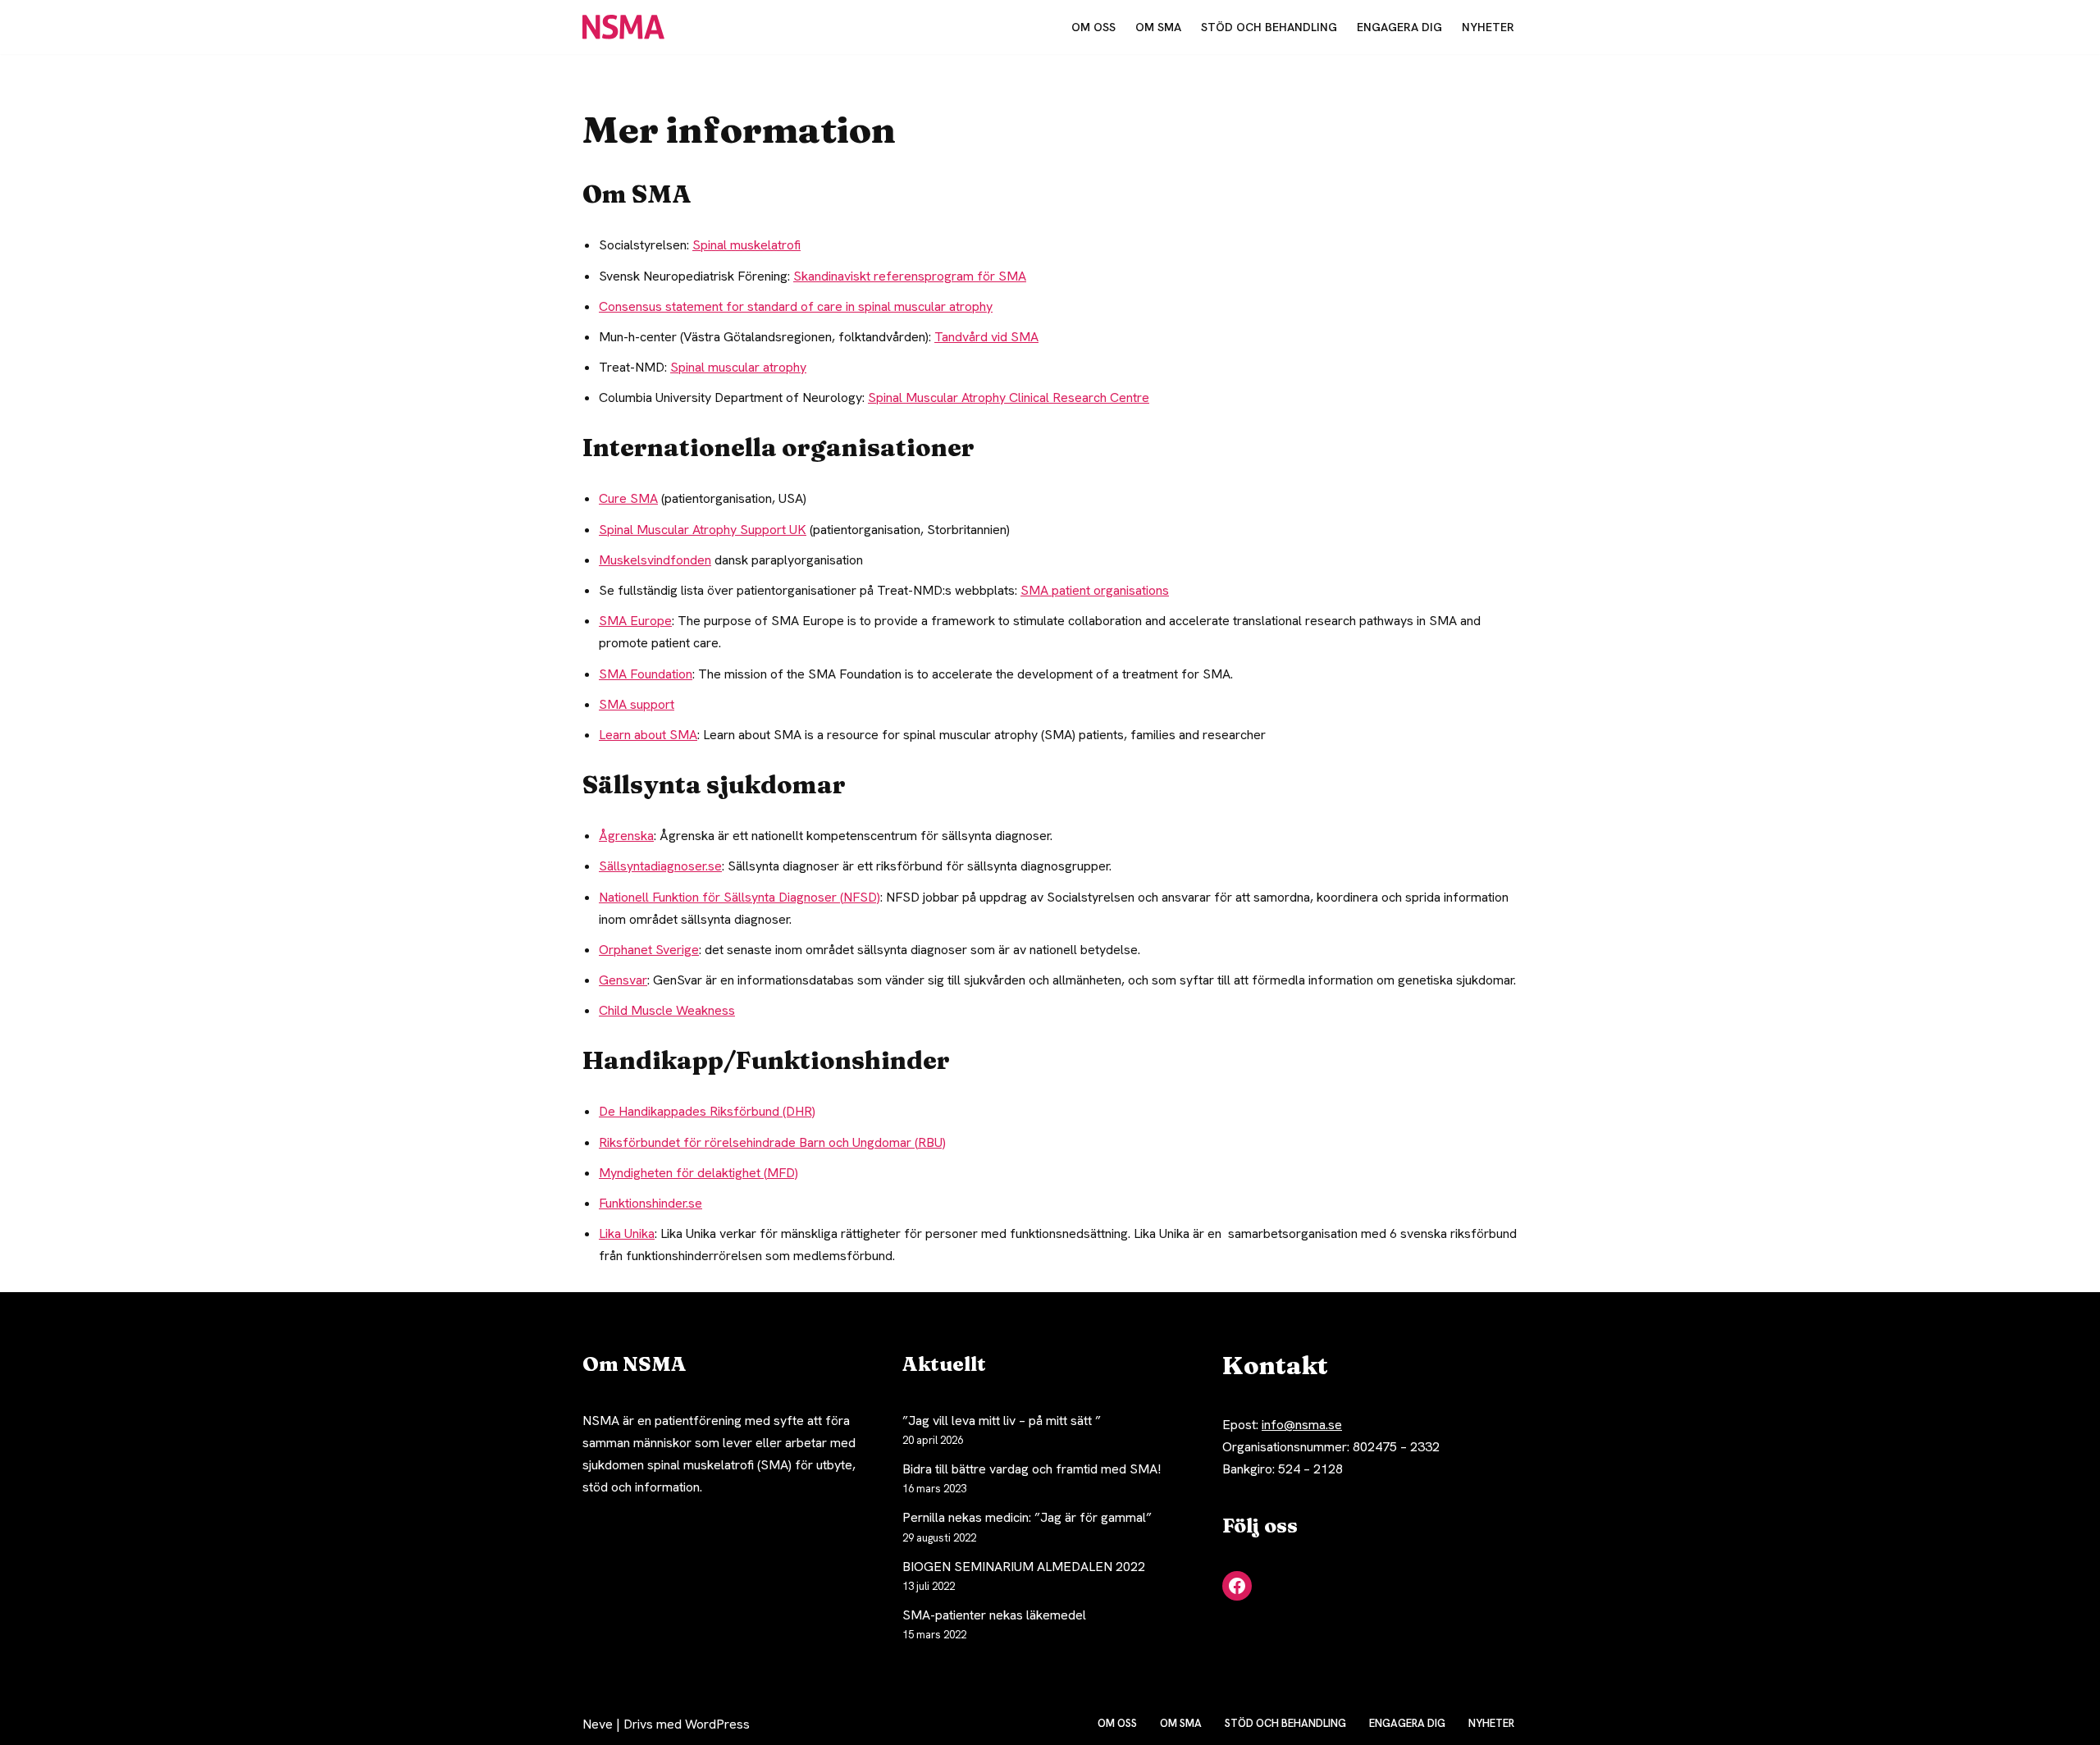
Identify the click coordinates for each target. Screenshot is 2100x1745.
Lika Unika (627, 1233)
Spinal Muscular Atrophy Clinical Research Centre (1009, 397)
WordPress (717, 1724)
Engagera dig (1399, 27)
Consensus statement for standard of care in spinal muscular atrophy (796, 306)
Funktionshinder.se (651, 1203)
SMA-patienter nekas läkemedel (994, 1615)
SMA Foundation (646, 674)
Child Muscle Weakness (667, 1010)
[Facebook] (1237, 1586)
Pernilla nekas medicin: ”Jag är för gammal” (1027, 1517)
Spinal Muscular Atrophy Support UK (703, 530)
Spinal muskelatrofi (746, 245)
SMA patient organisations (1095, 590)
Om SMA (1158, 27)
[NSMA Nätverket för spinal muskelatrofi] (628, 27)
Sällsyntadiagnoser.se (660, 866)
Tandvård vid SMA (986, 337)
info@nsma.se (1302, 1425)
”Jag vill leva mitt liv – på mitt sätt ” (1002, 1421)
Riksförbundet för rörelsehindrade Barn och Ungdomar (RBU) (772, 1142)
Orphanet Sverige (649, 950)
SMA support (637, 704)
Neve (598, 1724)
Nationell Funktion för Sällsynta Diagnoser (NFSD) (740, 897)
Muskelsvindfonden (655, 560)
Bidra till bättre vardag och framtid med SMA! (1032, 1469)
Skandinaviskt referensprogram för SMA (910, 276)
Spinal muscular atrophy (738, 367)
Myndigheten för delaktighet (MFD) (698, 1173)
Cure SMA (628, 498)
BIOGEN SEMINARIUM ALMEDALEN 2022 (1024, 1567)
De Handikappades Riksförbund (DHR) (707, 1111)
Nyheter (1488, 27)
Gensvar (623, 980)
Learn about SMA (648, 735)
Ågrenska (626, 836)
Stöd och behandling (1269, 27)
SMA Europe (635, 621)
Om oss (1093, 27)
